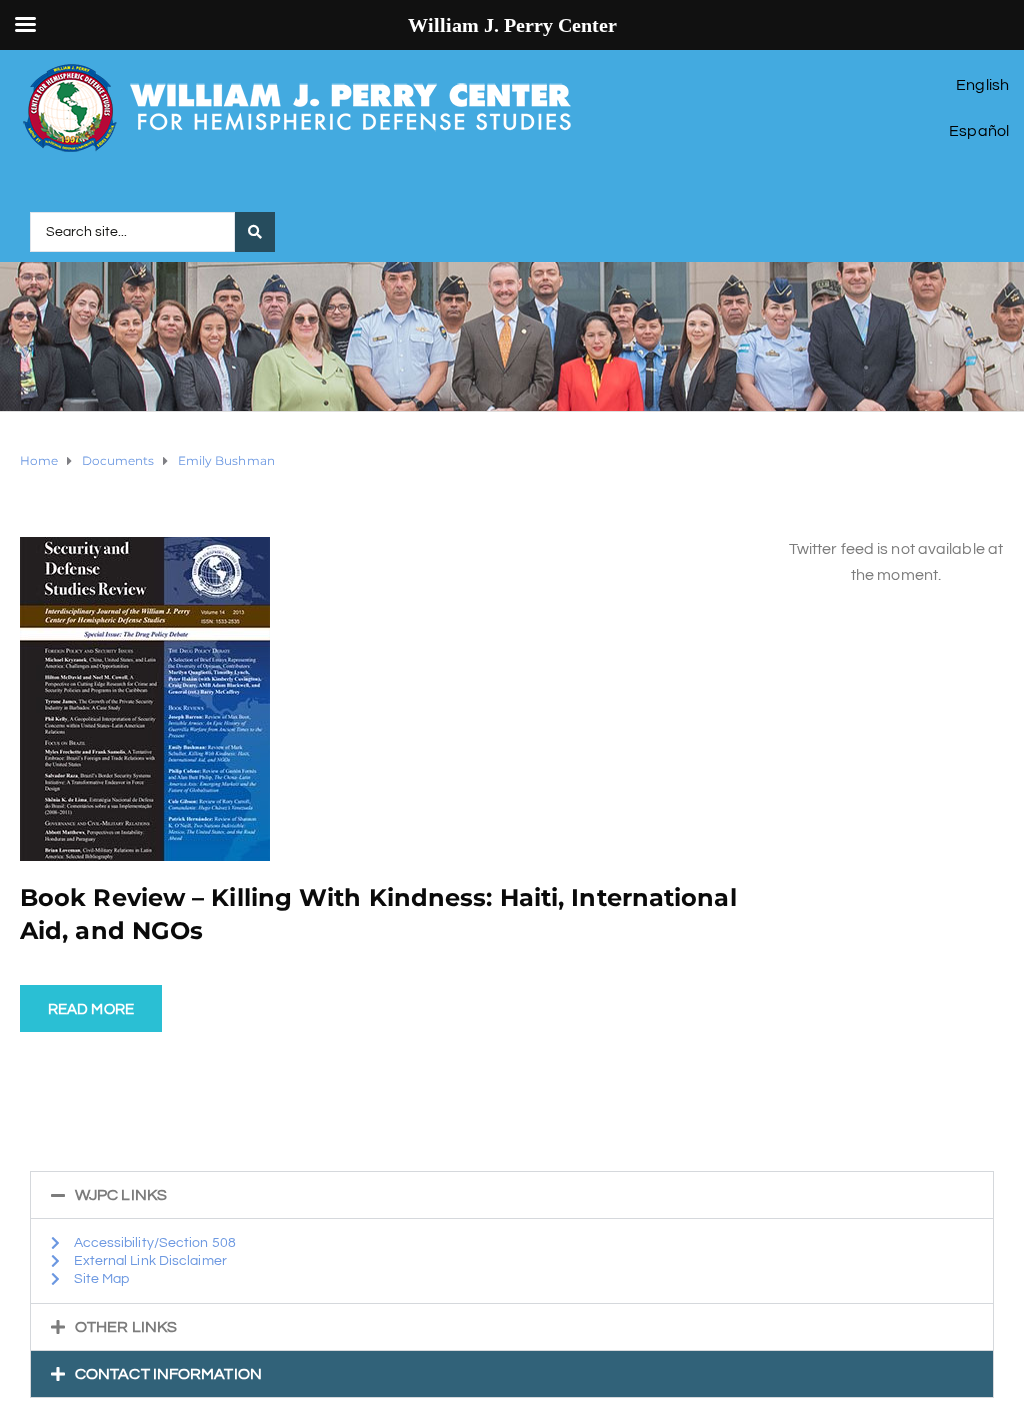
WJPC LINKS (121, 1195)
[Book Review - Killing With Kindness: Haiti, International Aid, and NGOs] (145, 698)
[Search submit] (255, 232)
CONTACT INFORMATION (168, 1374)
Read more (91, 1009)
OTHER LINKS (126, 1327)
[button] (512, 1195)
